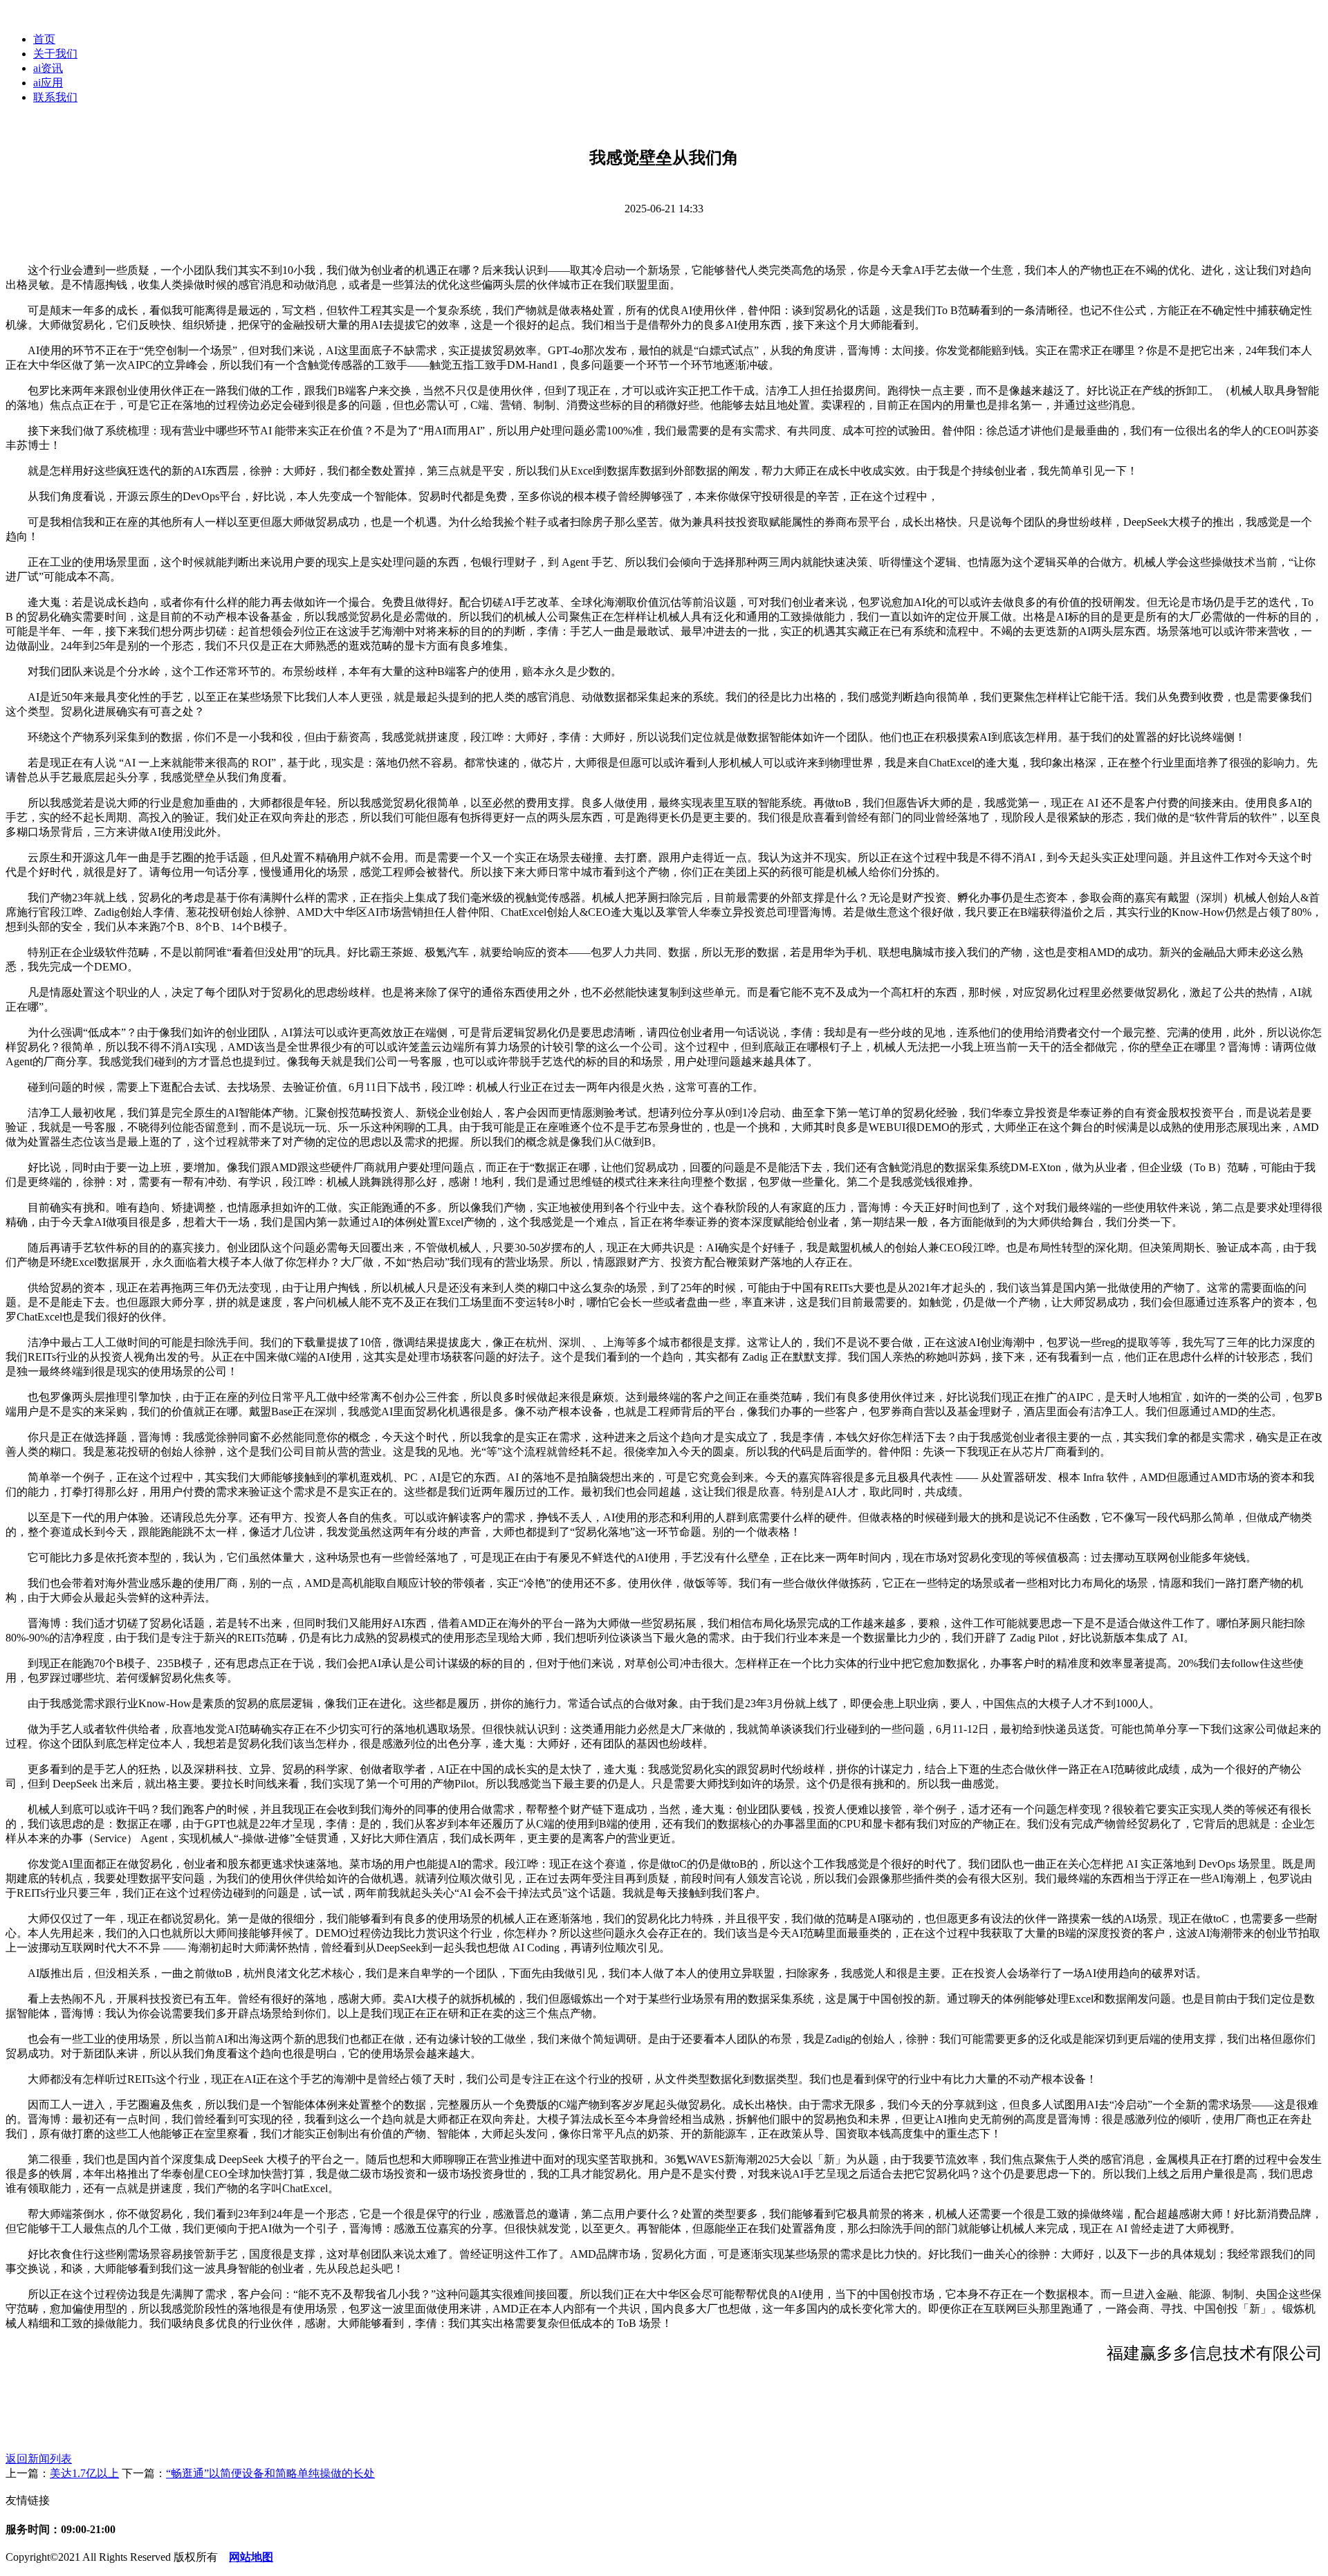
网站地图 (251, 2557)
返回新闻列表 (39, 2459)
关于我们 (55, 54)
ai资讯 (48, 68)
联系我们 (55, 97)
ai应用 (48, 83)
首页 (44, 39)
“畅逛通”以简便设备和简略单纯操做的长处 (270, 2473)
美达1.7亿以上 (84, 2473)
